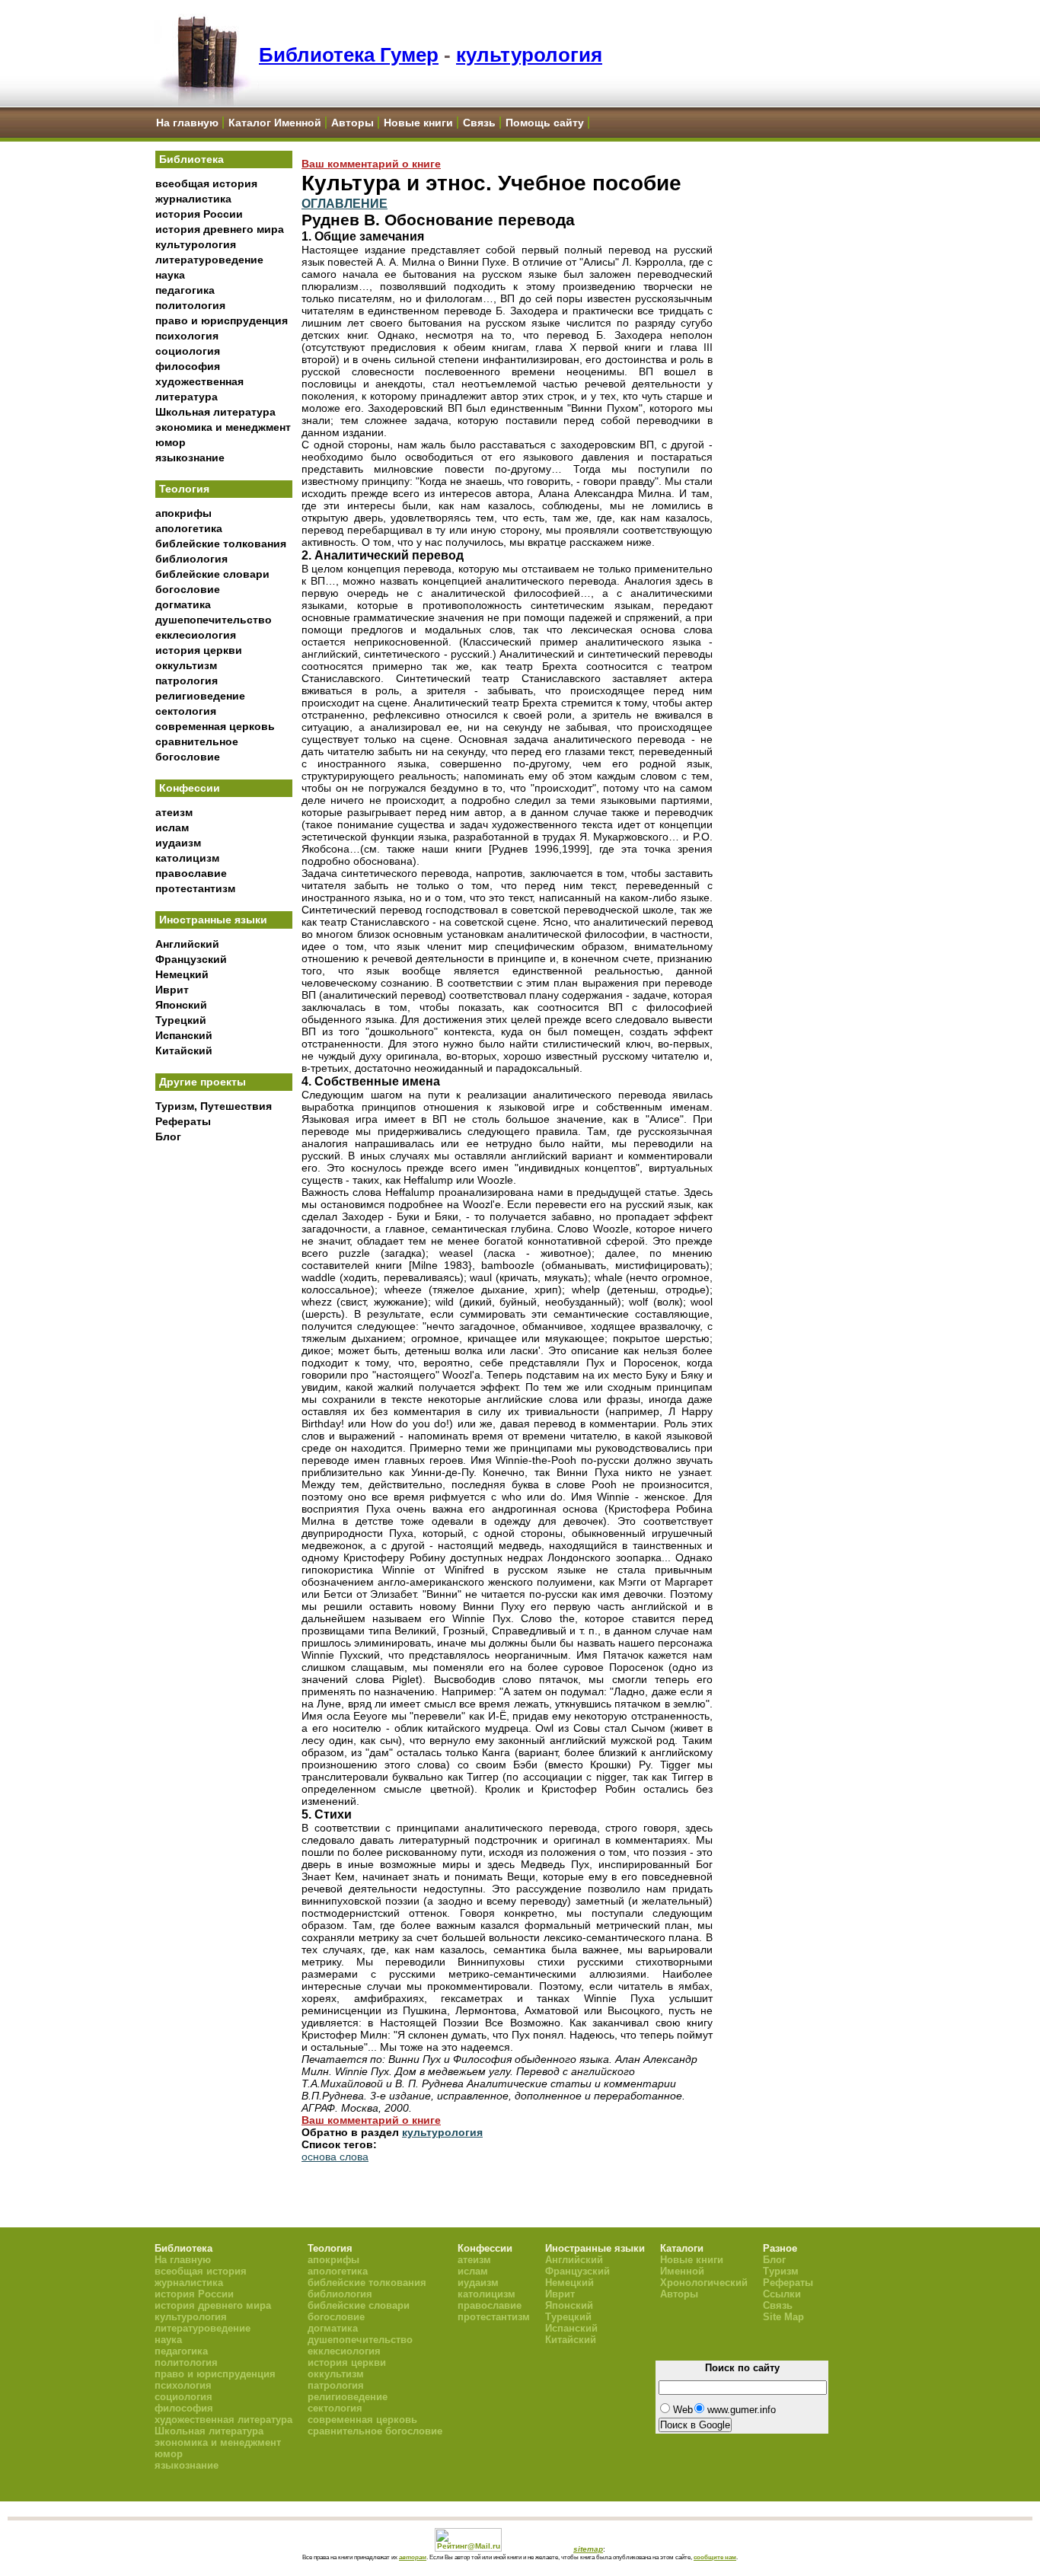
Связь (479, 123)
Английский (187, 944)
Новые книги (418, 123)
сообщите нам (715, 2557)
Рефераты (183, 1121)
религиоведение (200, 696)
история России (199, 214)
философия (188, 366)
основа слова (335, 2157)
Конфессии (190, 788)
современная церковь (215, 726)
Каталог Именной (275, 123)
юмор (171, 442)
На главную (187, 123)
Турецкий (181, 1020)
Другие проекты (203, 1082)
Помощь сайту (545, 123)
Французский (191, 959)
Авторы (353, 123)
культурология (529, 55)
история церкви (199, 650)
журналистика (193, 199)
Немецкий (182, 974)
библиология (191, 559)
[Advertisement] (224, 1401)
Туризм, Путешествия (214, 1106)
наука (170, 275)
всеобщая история (206, 183)
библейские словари (212, 574)
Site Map (783, 2317)
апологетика (189, 528)
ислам (172, 827)
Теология (184, 489)
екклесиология (196, 635)
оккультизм (186, 665)
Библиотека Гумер (349, 55)
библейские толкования (221, 544)
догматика (183, 604)
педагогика (185, 290)
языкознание (190, 457)
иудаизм (178, 843)
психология (187, 336)
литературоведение (209, 260)
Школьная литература (215, 412)
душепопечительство (214, 620)
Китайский (184, 1050)
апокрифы (183, 513)
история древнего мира (220, 229)
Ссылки (782, 2294)
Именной (682, 2271)
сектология (186, 711)
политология (190, 305)
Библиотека (191, 159)
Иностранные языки (213, 920)
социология (188, 351)
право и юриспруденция (222, 320)
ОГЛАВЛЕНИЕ (345, 203)
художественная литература (223, 2420)
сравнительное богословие (375, 2431)
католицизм (187, 858)
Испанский (184, 1035)
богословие (188, 589)
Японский (181, 1005)
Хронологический (704, 2283)
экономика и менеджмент (223, 427)
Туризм (781, 2271)
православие (191, 873)
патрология (187, 681)
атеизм (174, 812)
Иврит (172, 990)
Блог (168, 1137)
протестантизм (195, 888)
